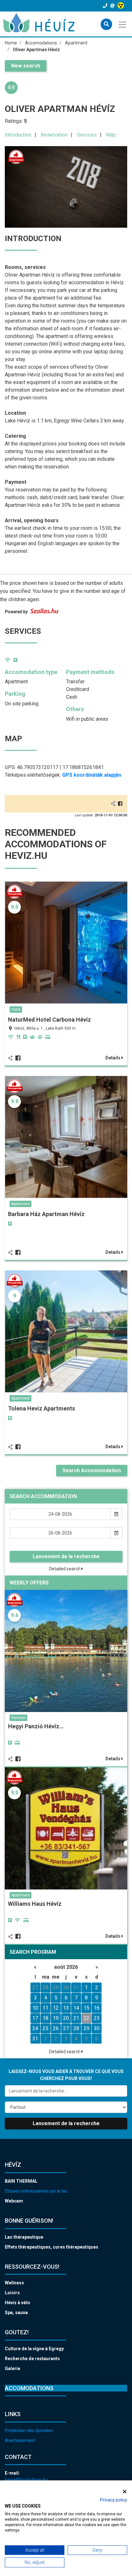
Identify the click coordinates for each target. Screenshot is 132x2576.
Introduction (18, 135)
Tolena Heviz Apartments (41, 1408)
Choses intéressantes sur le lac (36, 2191)
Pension (18, 1718)
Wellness (14, 2283)
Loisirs (12, 2293)
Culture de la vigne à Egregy (34, 2349)
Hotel (16, 1009)
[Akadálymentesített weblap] (122, 6)
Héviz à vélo (17, 2303)
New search (26, 66)
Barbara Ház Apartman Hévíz (46, 1214)
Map (111, 135)
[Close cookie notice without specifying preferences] (125, 2491)
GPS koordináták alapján (92, 775)
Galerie (12, 2368)
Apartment (21, 1204)
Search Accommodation (92, 1470)
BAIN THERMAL (21, 2181)
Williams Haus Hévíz (35, 1904)
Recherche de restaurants (32, 2359)
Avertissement (20, 2440)
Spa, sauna (16, 2313)
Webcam (14, 2201)
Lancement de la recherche (66, 1556)
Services (87, 135)
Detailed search (65, 1569)
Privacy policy (114, 2500)
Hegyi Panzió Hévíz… (36, 1726)
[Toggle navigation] (123, 24)
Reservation (54, 135)
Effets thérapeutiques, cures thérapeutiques (52, 2247)
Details (113, 1058)
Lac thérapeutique (24, 2237)
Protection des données (29, 2431)
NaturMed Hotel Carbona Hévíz (50, 1020)
